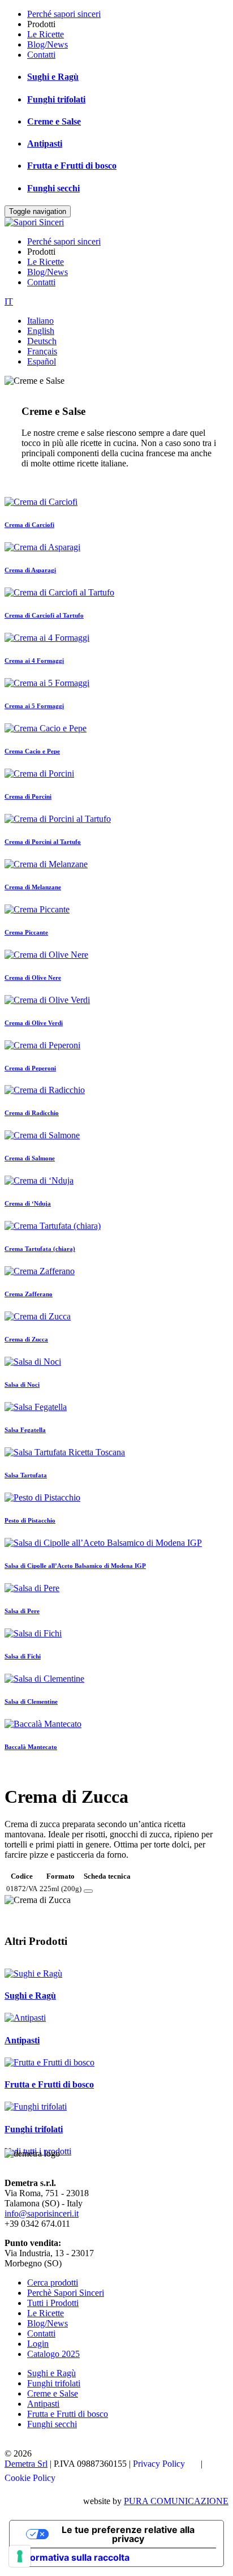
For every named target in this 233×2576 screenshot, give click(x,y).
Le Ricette (46, 34)
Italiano (40, 321)
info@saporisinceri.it (42, 2213)
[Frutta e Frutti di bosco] (49, 2062)
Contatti (41, 55)
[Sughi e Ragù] (33, 1973)
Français (42, 351)
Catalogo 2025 (53, 2354)
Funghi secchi (53, 188)
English (41, 331)
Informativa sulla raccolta (74, 2557)
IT (9, 301)
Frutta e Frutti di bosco (72, 166)
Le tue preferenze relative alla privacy (128, 2534)
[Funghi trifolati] (36, 2106)
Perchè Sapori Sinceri (66, 2293)
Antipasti (45, 143)
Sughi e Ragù (53, 77)
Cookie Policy (30, 2478)
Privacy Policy (159, 2464)
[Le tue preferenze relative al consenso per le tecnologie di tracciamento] (20, 2556)
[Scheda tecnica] (88, 1891)
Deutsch (42, 341)
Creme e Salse (54, 121)
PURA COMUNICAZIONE (176, 2501)
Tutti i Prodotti (53, 2303)
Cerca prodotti (53, 2283)
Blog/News (48, 44)
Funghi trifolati (56, 99)
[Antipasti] (25, 2018)
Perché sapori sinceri (64, 14)
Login (38, 2344)
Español (42, 361)
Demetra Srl (26, 2464)
